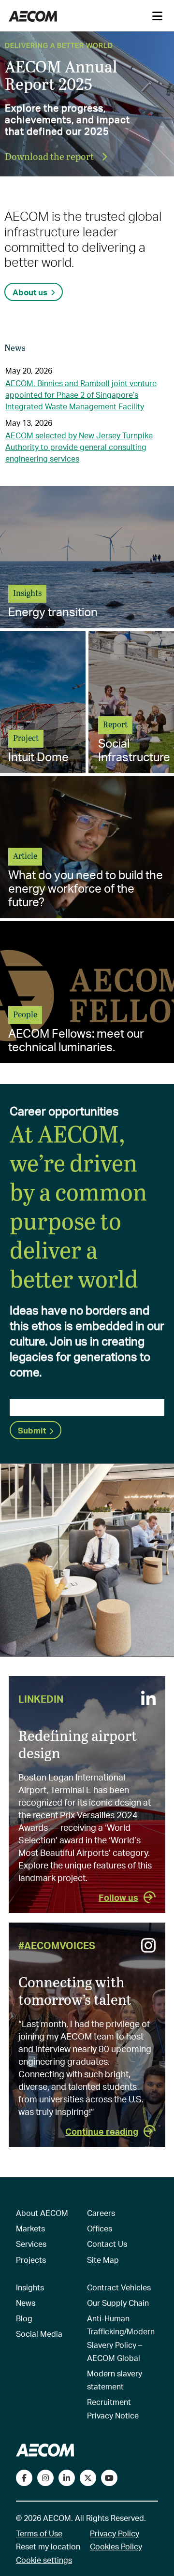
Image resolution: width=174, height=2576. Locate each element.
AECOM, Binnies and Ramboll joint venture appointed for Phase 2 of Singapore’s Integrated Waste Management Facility (81, 395)
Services (31, 2244)
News (26, 2303)
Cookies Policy (116, 2546)
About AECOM (42, 2213)
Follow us (118, 1897)
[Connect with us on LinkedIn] (67, 2478)
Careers (101, 2213)
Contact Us (107, 2244)
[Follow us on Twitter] (88, 2478)
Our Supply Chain (118, 2303)
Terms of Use (39, 2533)
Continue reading (102, 2131)
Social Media (39, 2334)
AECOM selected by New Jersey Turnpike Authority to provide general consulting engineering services (79, 447)
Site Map (103, 2260)
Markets (30, 2228)
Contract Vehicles (119, 2287)
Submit (32, 1430)
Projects (31, 2260)
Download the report (50, 156)
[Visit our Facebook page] (24, 2478)
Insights (30, 2287)
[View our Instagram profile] (45, 2478)
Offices (100, 2228)
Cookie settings (44, 2560)
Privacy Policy (115, 2533)
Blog (24, 2318)
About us (30, 292)
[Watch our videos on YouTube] (109, 2478)
